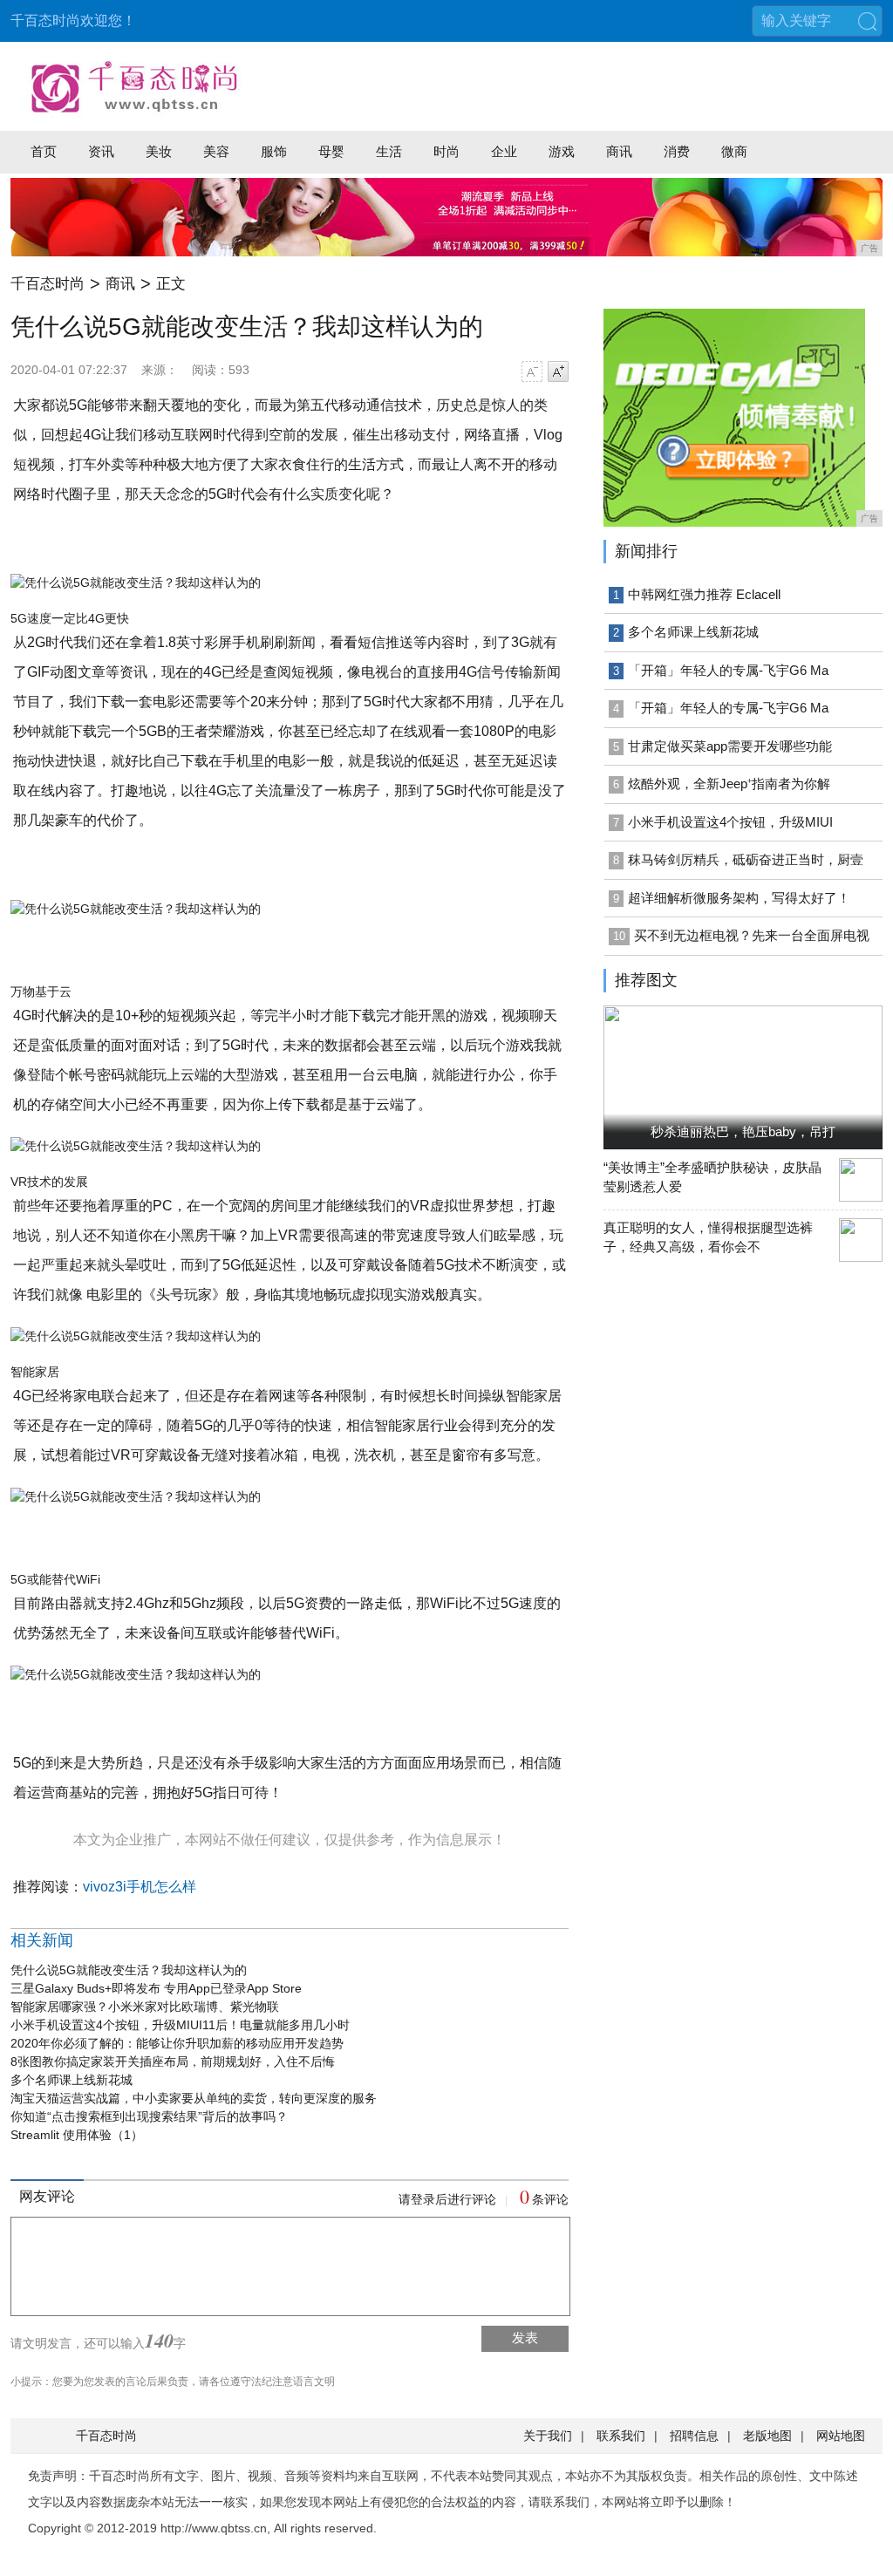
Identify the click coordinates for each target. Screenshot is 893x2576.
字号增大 (558, 371)
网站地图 (841, 2436)
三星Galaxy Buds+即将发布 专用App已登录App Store (156, 1988)
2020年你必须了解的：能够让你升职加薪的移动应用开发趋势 (177, 2043)
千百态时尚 (48, 284)
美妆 (159, 151)
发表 (525, 2337)
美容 (216, 151)
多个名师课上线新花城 (72, 2080)
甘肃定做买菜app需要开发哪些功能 (730, 746)
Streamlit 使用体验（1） (77, 2135)
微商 (734, 151)
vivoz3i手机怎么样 (140, 1887)
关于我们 (548, 2436)
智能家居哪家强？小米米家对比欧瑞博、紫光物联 (145, 2007)
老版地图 (767, 2436)
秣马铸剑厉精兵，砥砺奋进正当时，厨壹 (746, 859)
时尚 (446, 151)
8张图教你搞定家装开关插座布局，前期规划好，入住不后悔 (173, 2061)
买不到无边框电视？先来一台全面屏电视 (752, 935)
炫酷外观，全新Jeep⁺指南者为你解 (729, 784)
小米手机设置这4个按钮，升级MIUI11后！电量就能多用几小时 (180, 2025)
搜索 (867, 21)
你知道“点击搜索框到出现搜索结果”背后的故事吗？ (149, 2116)
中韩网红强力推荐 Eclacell (704, 594)
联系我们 (621, 2436)
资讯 (101, 151)
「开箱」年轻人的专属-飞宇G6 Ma (728, 670)
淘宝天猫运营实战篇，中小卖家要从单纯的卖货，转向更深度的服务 (194, 2098)
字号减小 (532, 371)
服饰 (274, 151)
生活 (389, 151)
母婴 (331, 151)
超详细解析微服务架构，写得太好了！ (739, 898)
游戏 (562, 151)
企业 (504, 151)
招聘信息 (694, 2436)
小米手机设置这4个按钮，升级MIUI (730, 822)
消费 (677, 151)
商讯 (619, 151)
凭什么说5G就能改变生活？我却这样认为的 (129, 1970)
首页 (44, 151)
